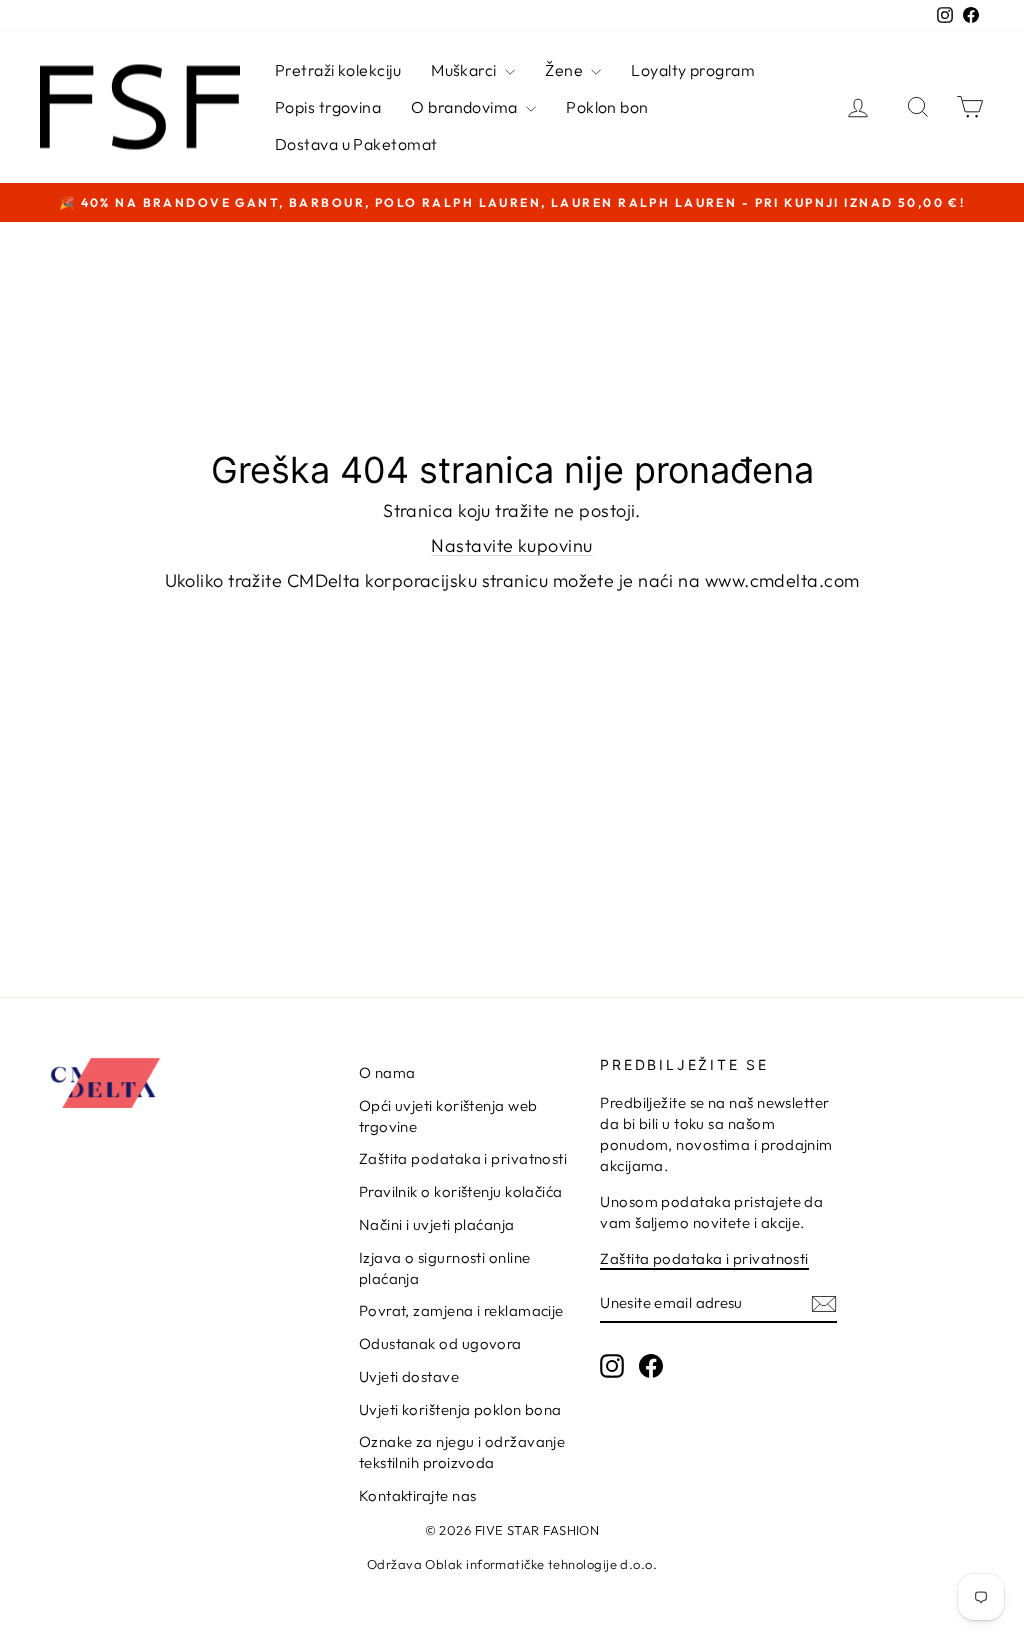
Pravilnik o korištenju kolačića (461, 1191)
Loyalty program (693, 70)
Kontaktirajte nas (418, 1495)
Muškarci (465, 70)
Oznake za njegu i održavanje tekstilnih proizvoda (462, 1452)
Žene (565, 70)
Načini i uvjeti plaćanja (437, 1224)
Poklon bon (607, 107)
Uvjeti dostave (409, 1376)
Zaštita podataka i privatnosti (463, 1158)
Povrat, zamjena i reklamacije (461, 1310)
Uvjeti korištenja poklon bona (460, 1409)
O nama (387, 1072)
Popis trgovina (328, 107)
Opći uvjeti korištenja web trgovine (448, 1116)
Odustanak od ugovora (440, 1343)
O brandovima (466, 107)
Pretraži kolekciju (338, 70)
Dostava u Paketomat (356, 144)
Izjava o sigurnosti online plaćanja (445, 1268)
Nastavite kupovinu (511, 545)
